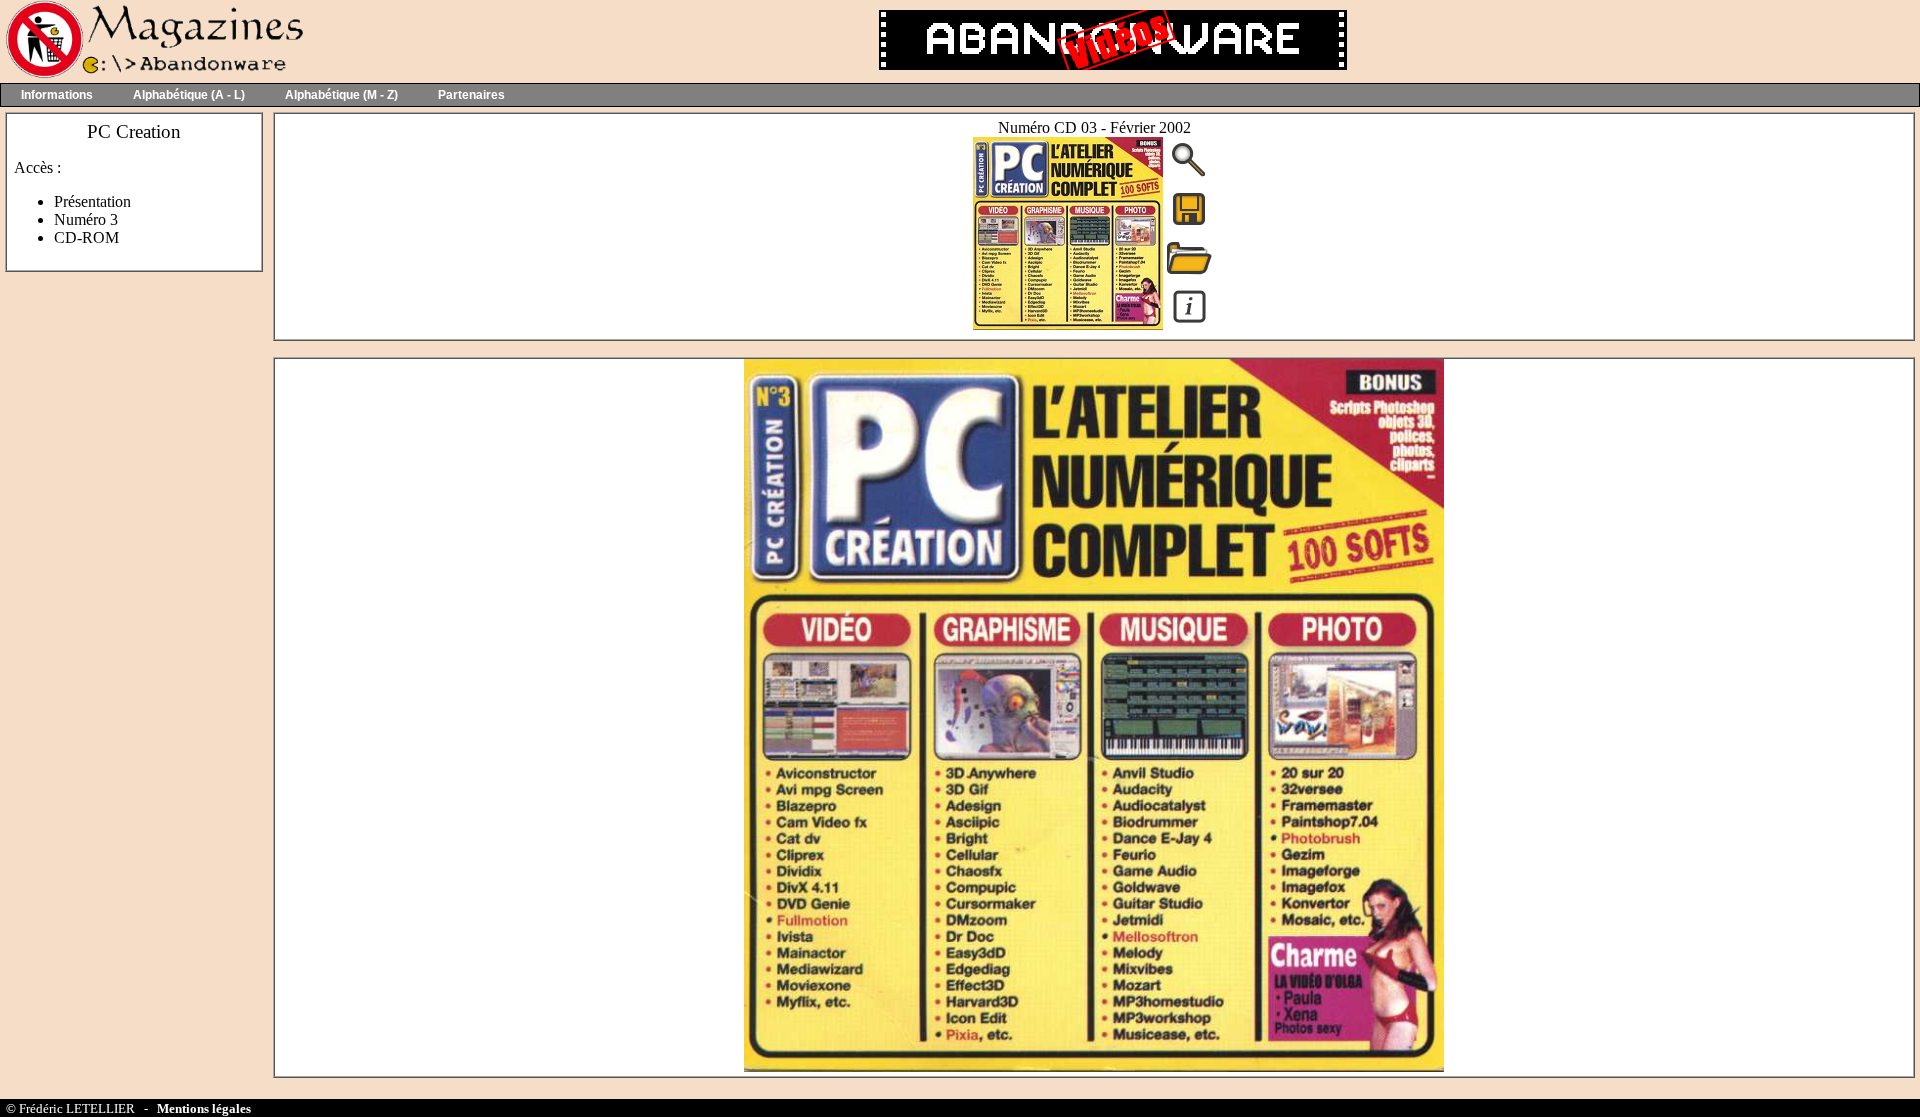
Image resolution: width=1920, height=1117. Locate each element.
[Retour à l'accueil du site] (152, 73)
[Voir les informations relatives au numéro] (1189, 321)
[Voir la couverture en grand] (1189, 174)
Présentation (92, 201)
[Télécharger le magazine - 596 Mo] (1189, 223)
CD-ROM (86, 237)
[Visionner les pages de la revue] (1068, 324)
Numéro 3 (86, 219)
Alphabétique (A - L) (189, 95)
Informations (57, 95)
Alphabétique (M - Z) (341, 95)
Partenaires (471, 95)
